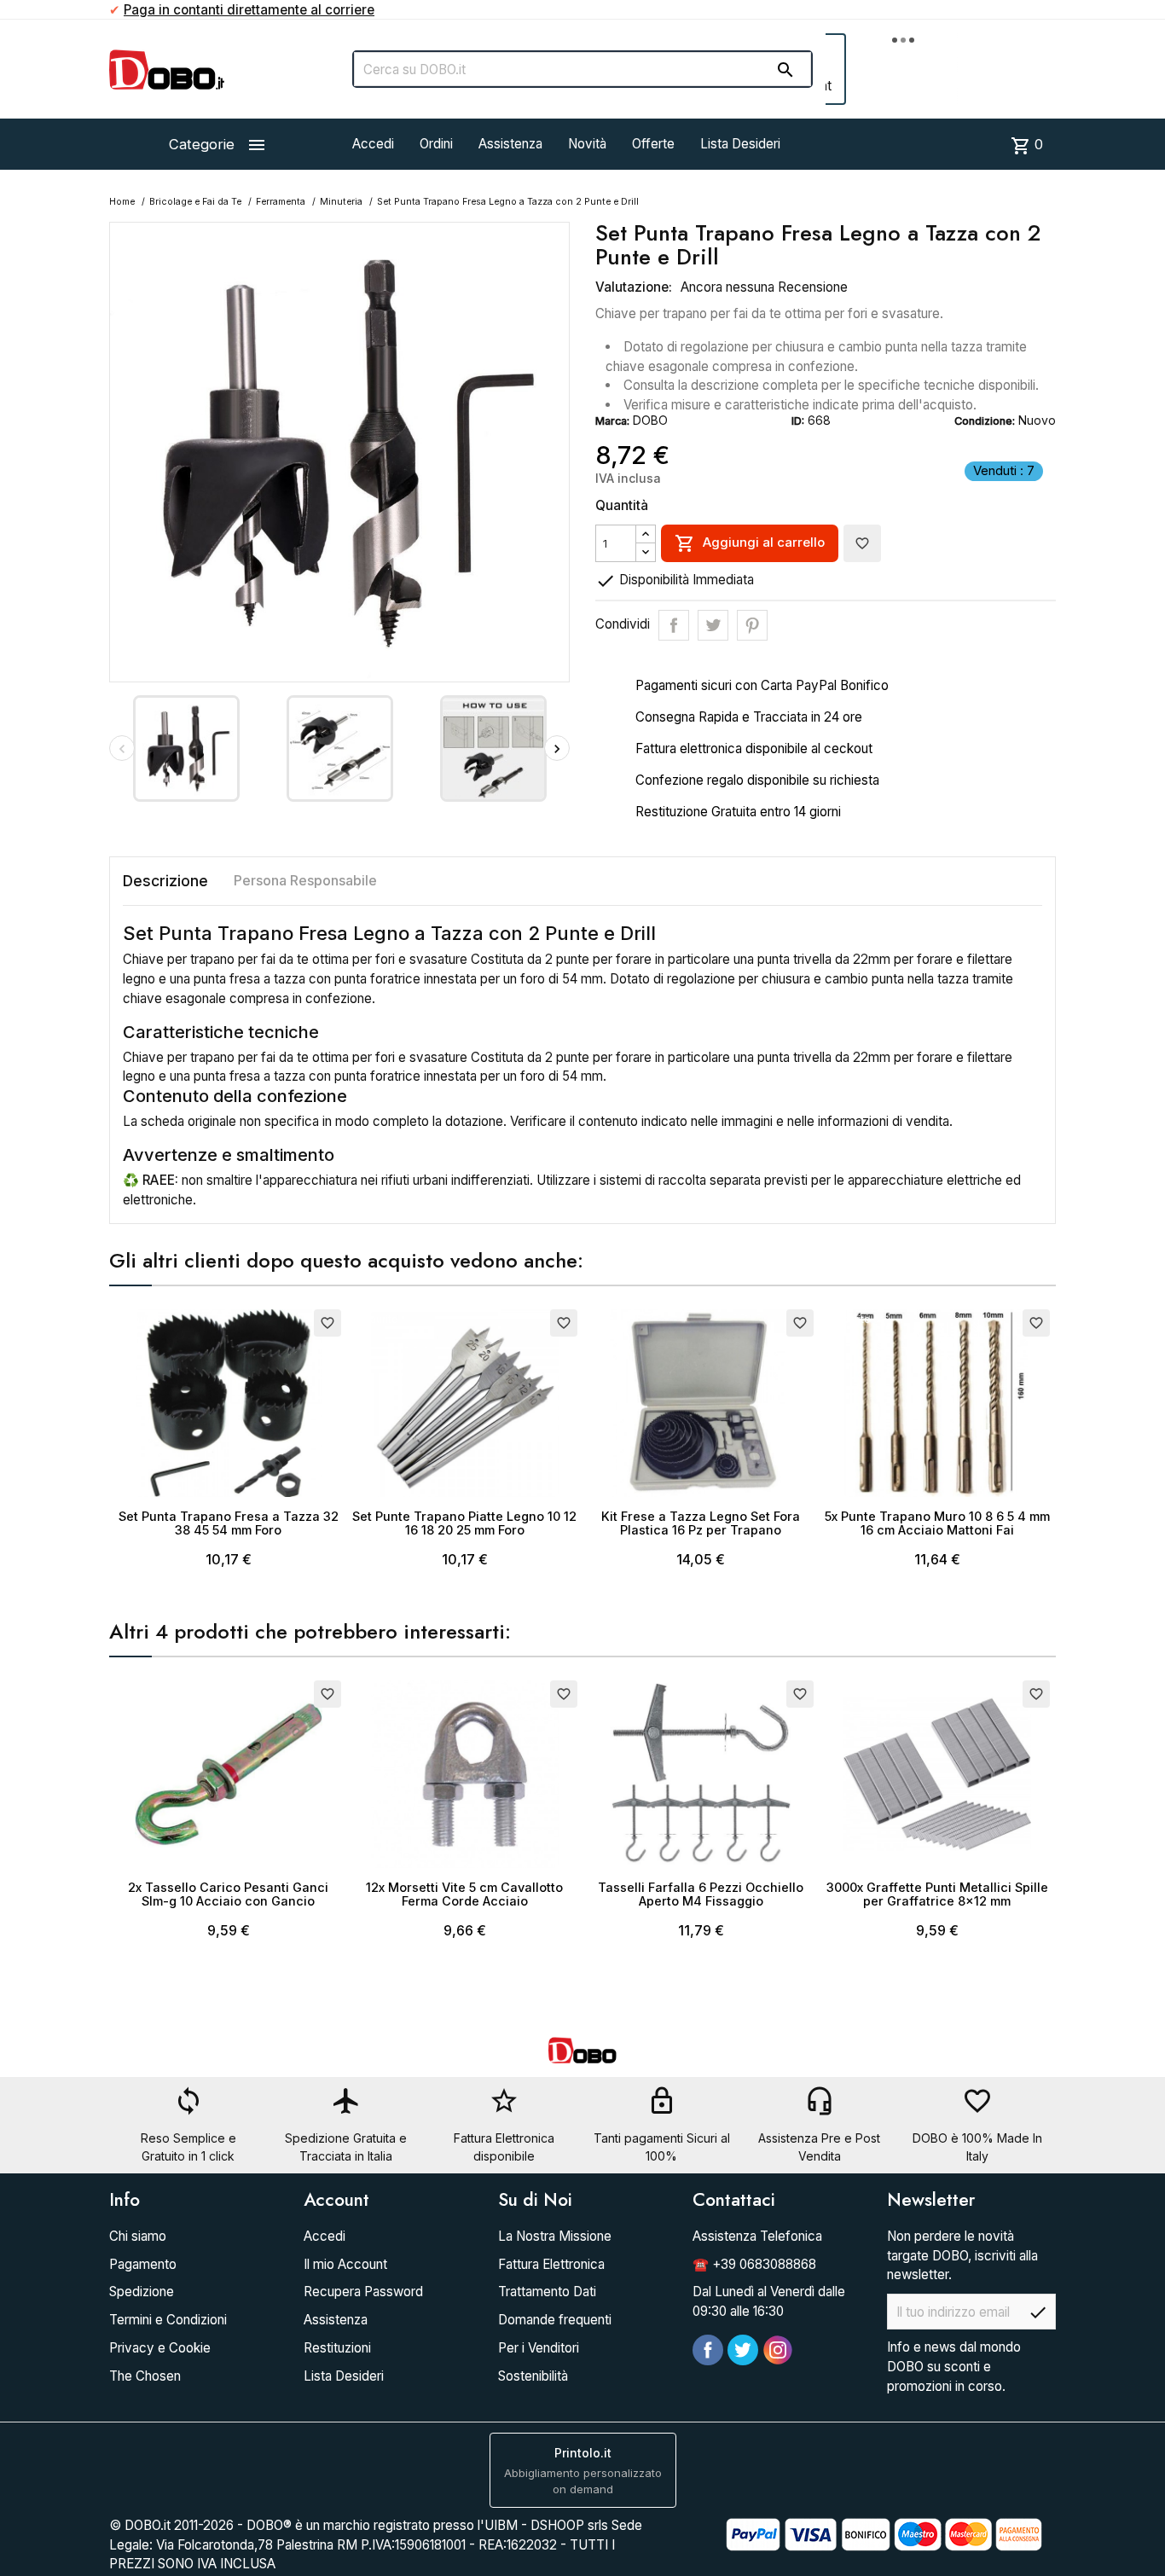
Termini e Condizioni (168, 2320)
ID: (798, 421)
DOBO (650, 420)
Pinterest (752, 625)
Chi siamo (138, 2236)
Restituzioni (337, 2348)
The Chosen (145, 2376)
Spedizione (142, 2292)
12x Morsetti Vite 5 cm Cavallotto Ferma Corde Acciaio (464, 1894)
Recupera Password (363, 2292)
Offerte (653, 144)
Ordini (436, 144)
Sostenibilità (533, 2376)
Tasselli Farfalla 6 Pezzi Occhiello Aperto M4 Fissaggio (701, 1894)
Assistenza (510, 144)
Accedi (373, 144)
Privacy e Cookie (160, 2348)
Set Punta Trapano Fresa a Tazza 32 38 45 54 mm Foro (229, 1523)
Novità (587, 144)
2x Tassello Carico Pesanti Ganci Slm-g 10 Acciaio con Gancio (228, 1894)
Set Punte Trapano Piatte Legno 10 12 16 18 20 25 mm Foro (464, 1523)
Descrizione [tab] (165, 881)
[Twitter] (743, 2350)
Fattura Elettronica (551, 2264)
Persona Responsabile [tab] (305, 880)
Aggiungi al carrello (750, 543)
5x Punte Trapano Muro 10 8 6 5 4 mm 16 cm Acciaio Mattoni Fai (937, 1523)
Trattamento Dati (547, 2292)
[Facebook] (708, 2350)
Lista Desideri (740, 144)
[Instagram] (778, 2350)
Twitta (713, 625)
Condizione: (985, 421)
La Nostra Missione (555, 2236)
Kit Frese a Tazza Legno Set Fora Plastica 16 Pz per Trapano (701, 1523)
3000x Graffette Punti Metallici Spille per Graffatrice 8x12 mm (937, 1894)
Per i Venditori (539, 2348)
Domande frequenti (555, 2320)
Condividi (674, 625)
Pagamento (143, 2264)
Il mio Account (345, 2264)
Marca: (612, 421)
